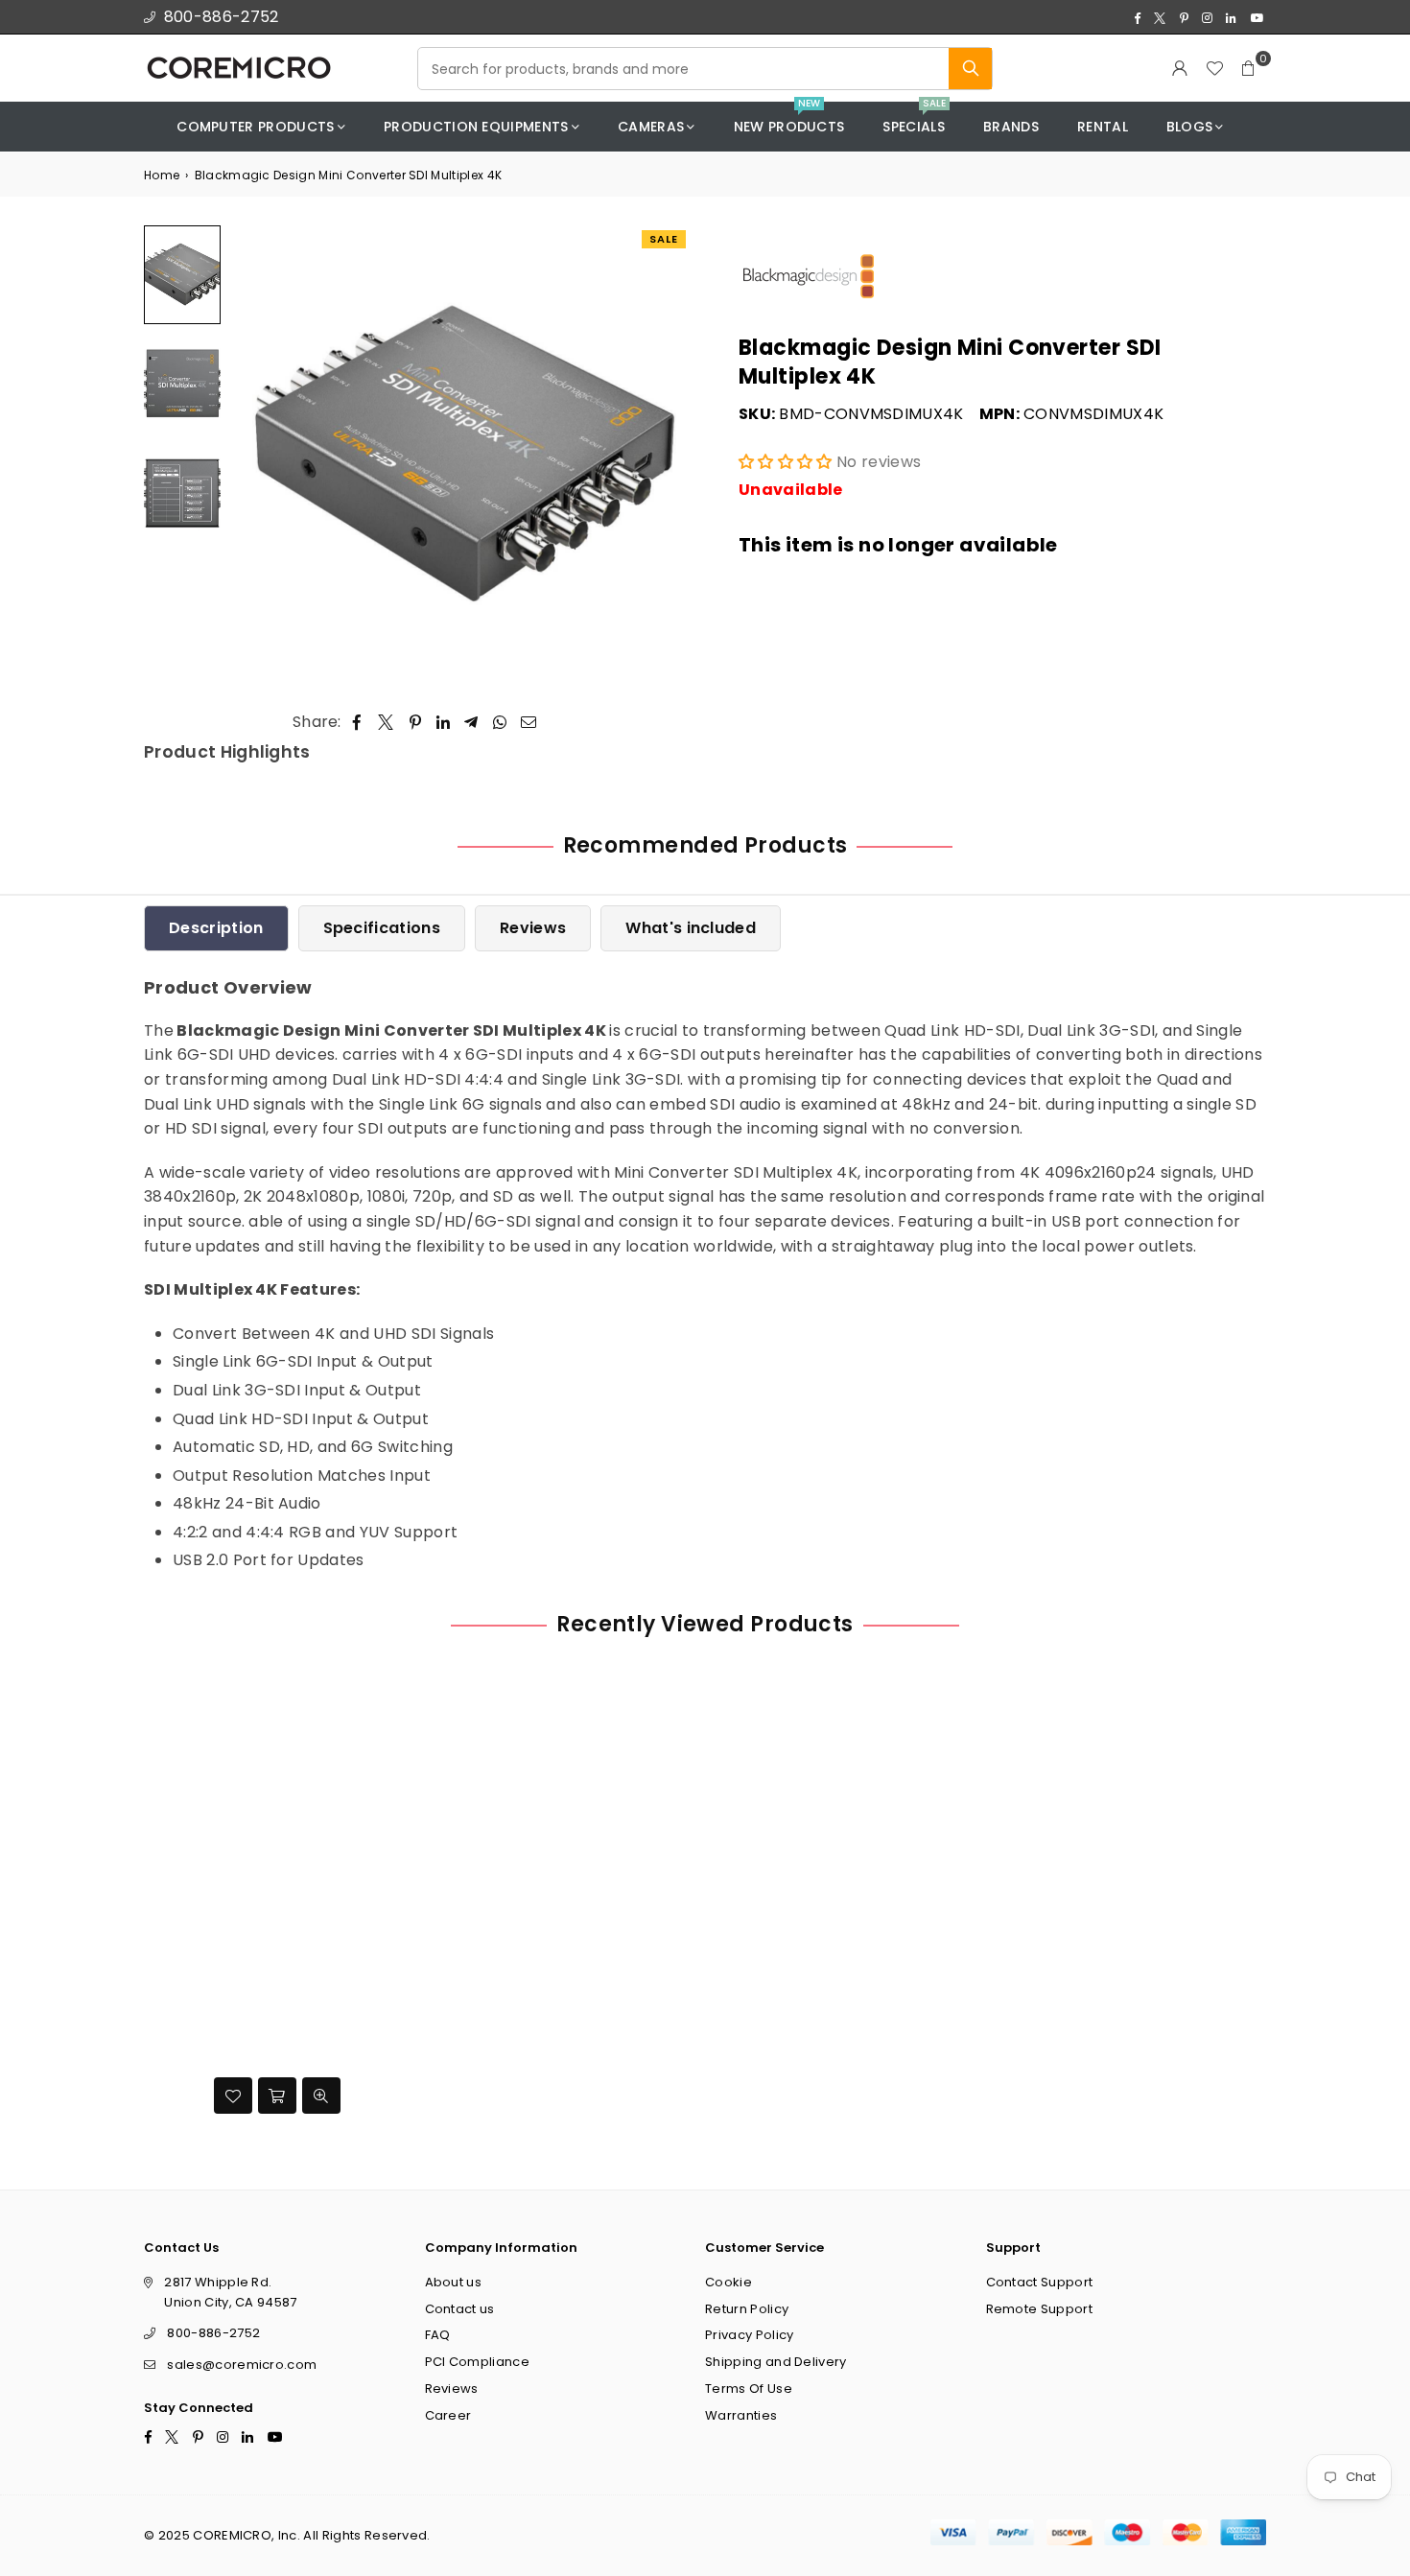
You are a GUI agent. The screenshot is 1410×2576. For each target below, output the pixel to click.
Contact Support (1040, 2282)
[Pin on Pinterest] (416, 722)
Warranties (741, 2415)
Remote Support (1039, 2309)
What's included (691, 928)
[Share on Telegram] (471, 722)
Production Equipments (476, 127)
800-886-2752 (222, 17)
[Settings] (1180, 68)
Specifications (382, 928)
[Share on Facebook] (357, 722)
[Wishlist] (1214, 68)
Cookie (728, 2282)
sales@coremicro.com (242, 2365)
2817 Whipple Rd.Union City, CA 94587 (230, 2292)
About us (454, 2282)
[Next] (664, 455)
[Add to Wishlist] (233, 2096)
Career (448, 2415)
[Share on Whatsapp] (500, 722)
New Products (789, 119)
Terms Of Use (749, 2389)
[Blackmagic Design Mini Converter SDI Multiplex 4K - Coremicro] (182, 275)
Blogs (1190, 127)
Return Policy (747, 2309)
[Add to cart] (277, 2096)
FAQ (438, 2336)
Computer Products (255, 127)
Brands (1011, 127)
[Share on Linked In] (444, 722)
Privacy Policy (749, 2336)
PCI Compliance (477, 2362)
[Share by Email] (529, 722)
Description (216, 928)
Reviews (533, 928)
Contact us (460, 2309)
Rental (1103, 127)
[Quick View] (321, 2096)
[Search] (970, 69)
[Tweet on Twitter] (386, 722)
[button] (1249, 68)
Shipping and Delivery (776, 2362)
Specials (914, 119)
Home (162, 175)
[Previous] (257, 455)
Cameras (651, 127)
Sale (664, 239)
